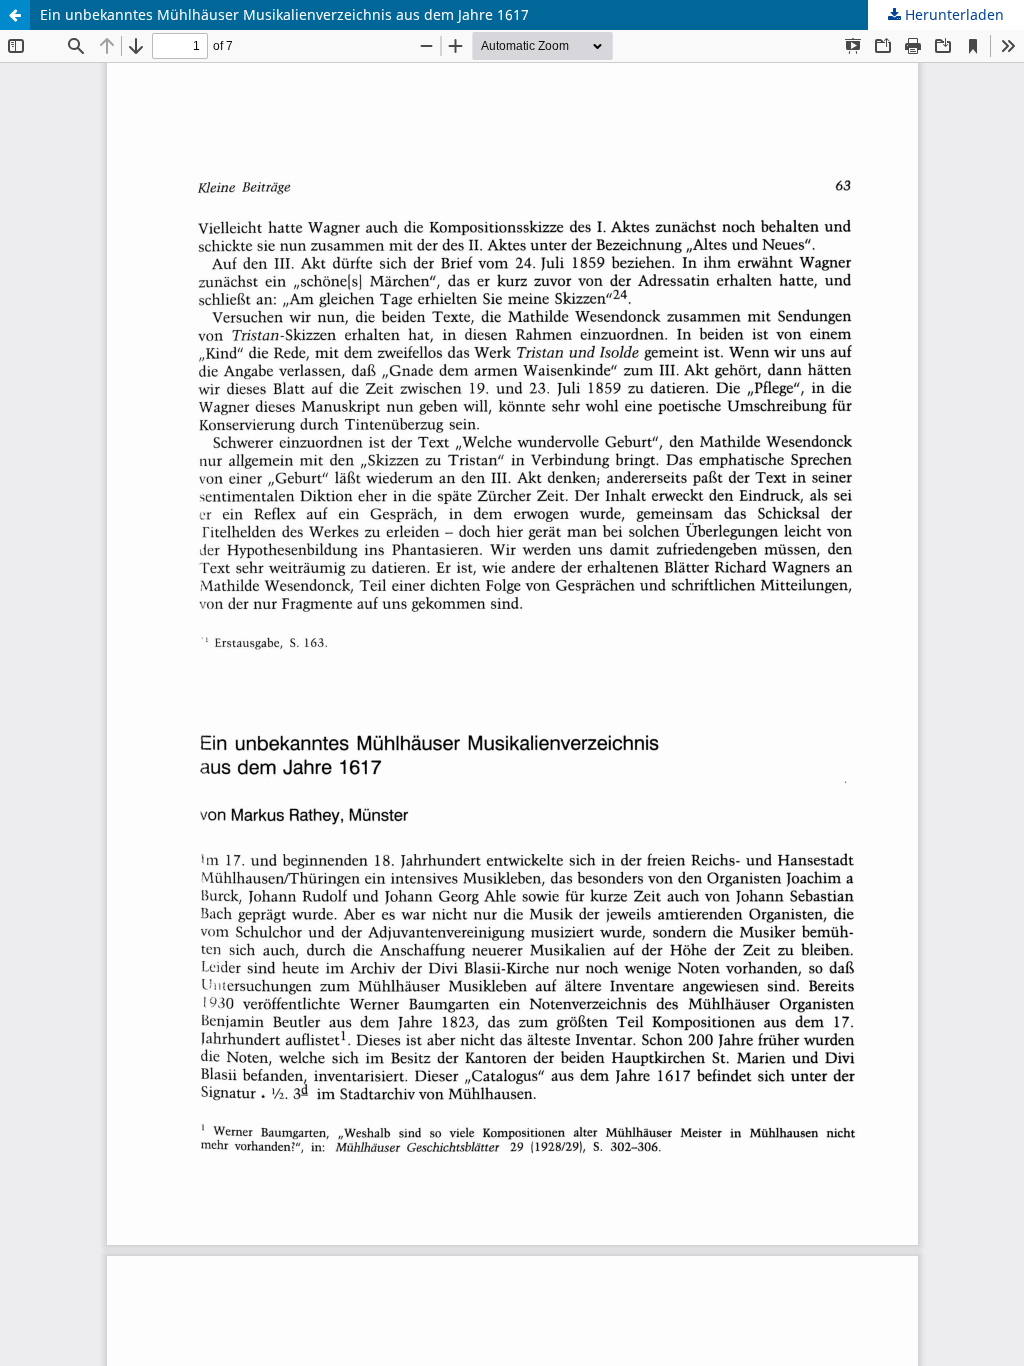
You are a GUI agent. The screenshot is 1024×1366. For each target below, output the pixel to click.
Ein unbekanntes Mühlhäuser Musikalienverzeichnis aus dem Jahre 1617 (284, 14)
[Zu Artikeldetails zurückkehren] (15, 15)
